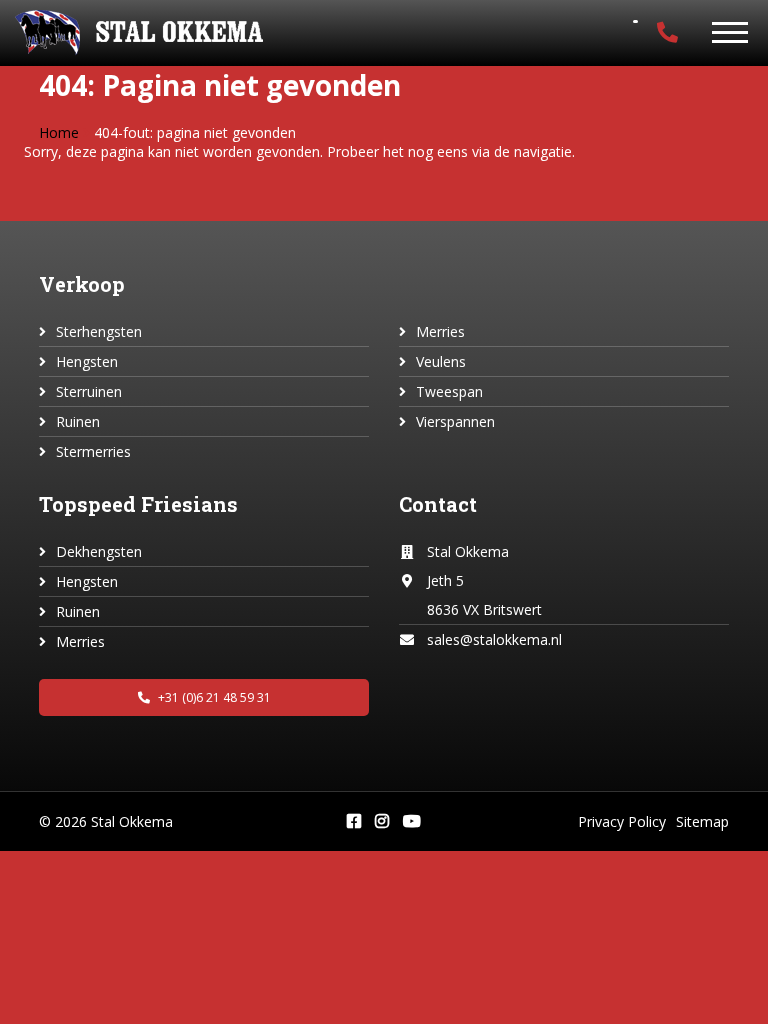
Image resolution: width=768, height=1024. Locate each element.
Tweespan (449, 391)
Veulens (441, 361)
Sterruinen (89, 391)
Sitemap (702, 821)
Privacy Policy (622, 821)
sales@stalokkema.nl (494, 639)
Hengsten (87, 361)
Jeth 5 (445, 580)
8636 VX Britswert (484, 609)
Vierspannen (455, 421)
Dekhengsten (99, 551)
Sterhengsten (99, 331)
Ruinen (78, 421)
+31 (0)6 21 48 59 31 (213, 697)
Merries (440, 331)
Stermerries (93, 451)
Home (59, 132)
